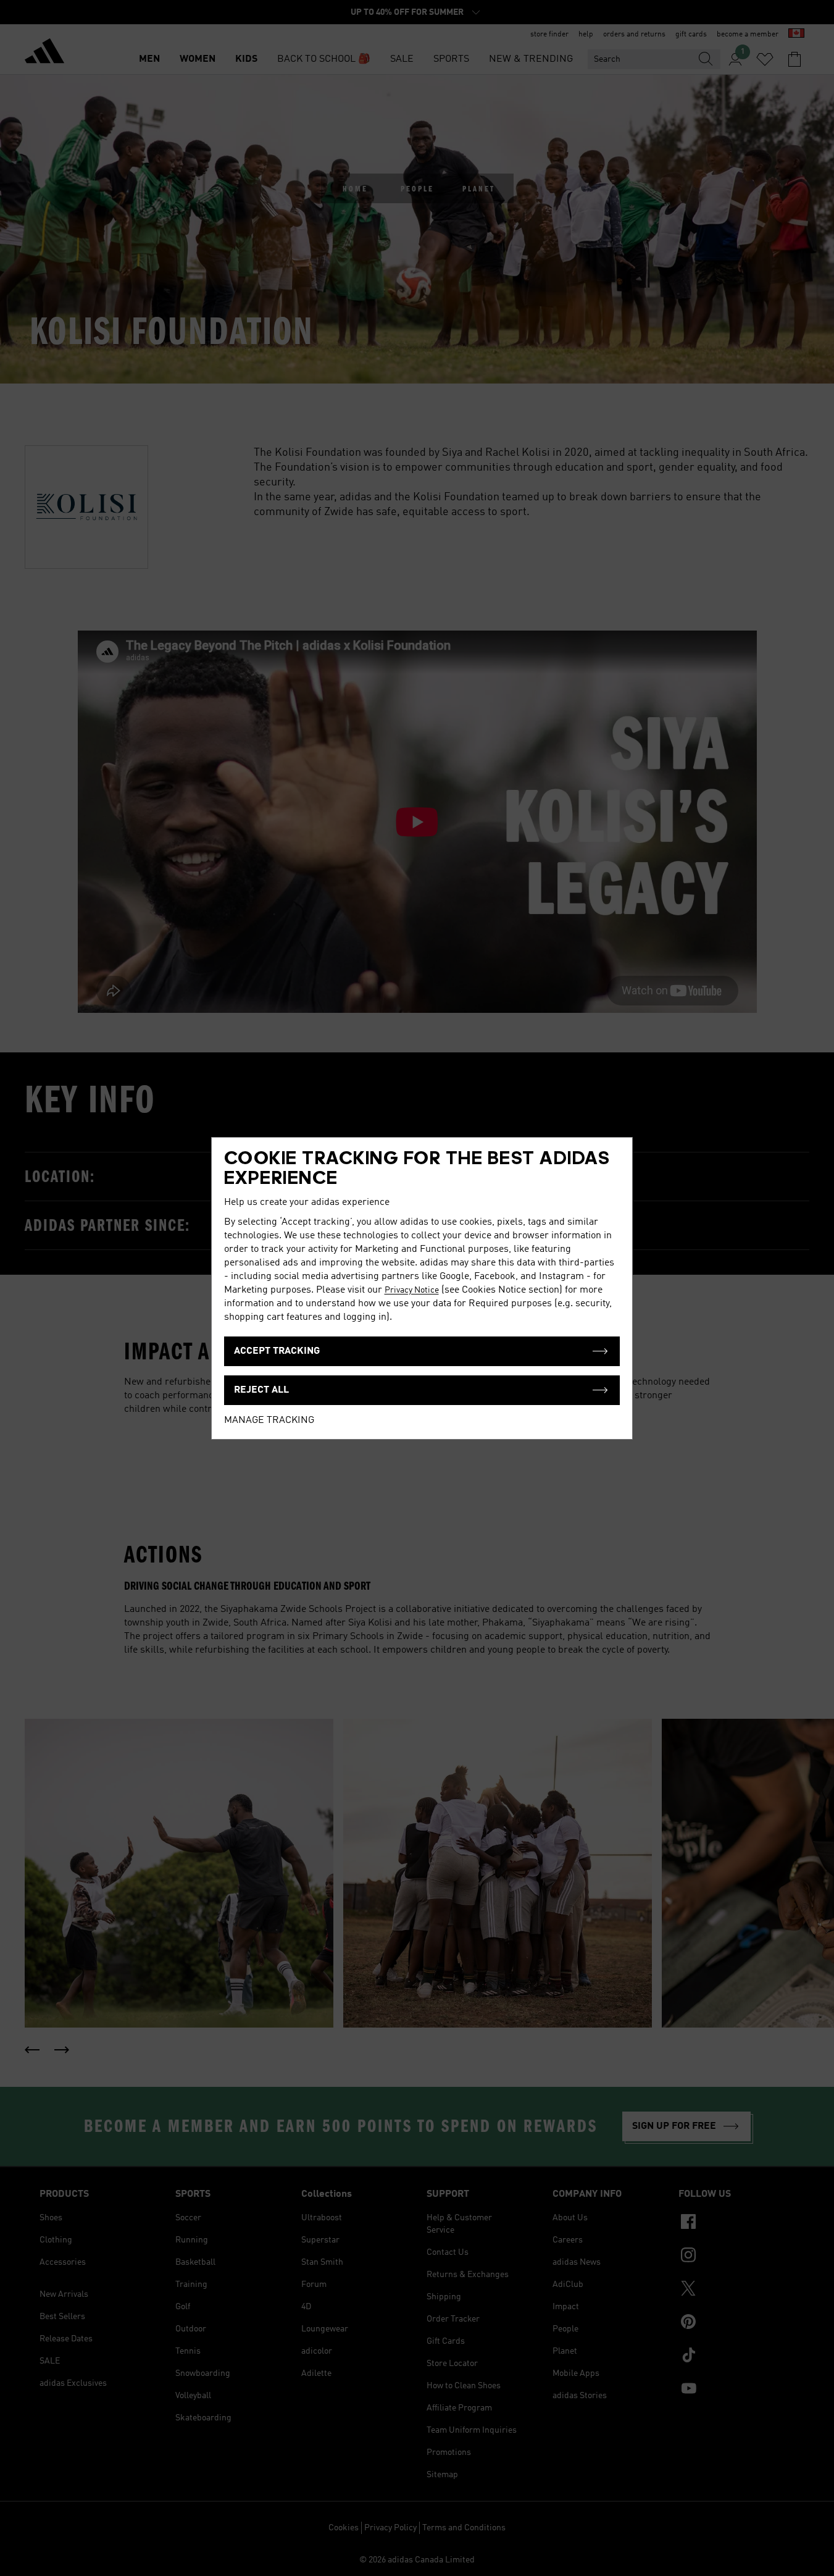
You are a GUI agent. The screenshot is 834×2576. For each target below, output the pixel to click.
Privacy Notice (412, 1290)
